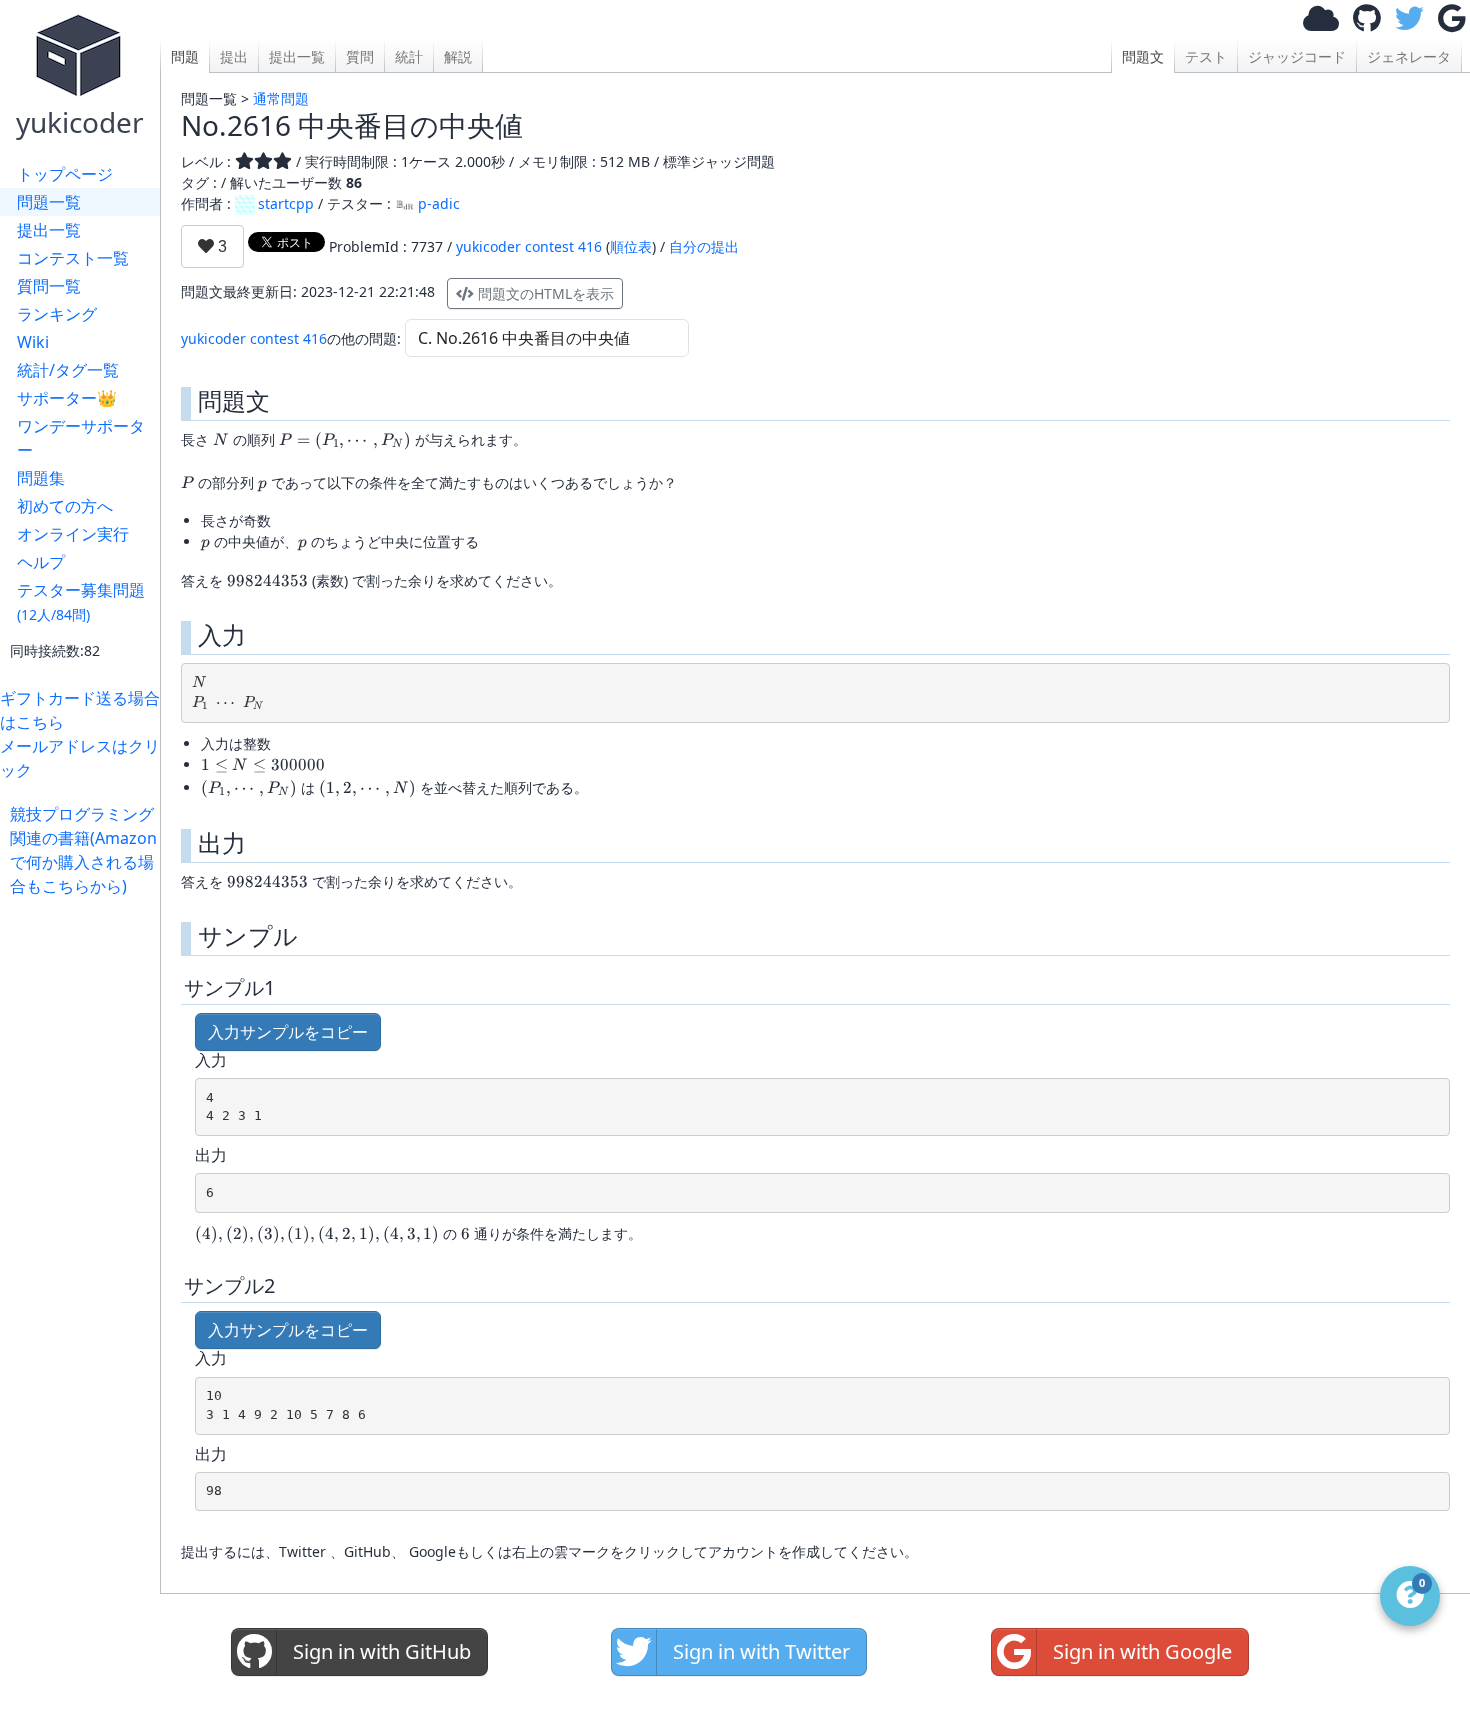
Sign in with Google (1142, 1651)
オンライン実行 (73, 534)
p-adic (439, 203)
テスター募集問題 (81, 601)
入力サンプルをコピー (288, 1032)
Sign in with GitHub (382, 1651)
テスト (1206, 56)
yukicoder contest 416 (529, 246)
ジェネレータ (1409, 56)
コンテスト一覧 (73, 258)
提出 (234, 56)
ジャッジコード (1297, 56)
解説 (458, 56)
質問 (360, 56)
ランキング (57, 314)
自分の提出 (704, 246)
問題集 (41, 478)
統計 (409, 56)
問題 (185, 56)
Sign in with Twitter (761, 1651)
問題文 (1143, 56)
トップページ (65, 174)
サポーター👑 (67, 398)
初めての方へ (65, 506)
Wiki (33, 342)
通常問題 (281, 98)
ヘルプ (41, 562)
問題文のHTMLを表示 (544, 293)
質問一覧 (49, 286)
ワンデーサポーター (81, 438)
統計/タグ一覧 (68, 370)
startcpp (286, 203)
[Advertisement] (85, 1198)
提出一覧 (49, 230)
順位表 (631, 246)
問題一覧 (49, 202)
